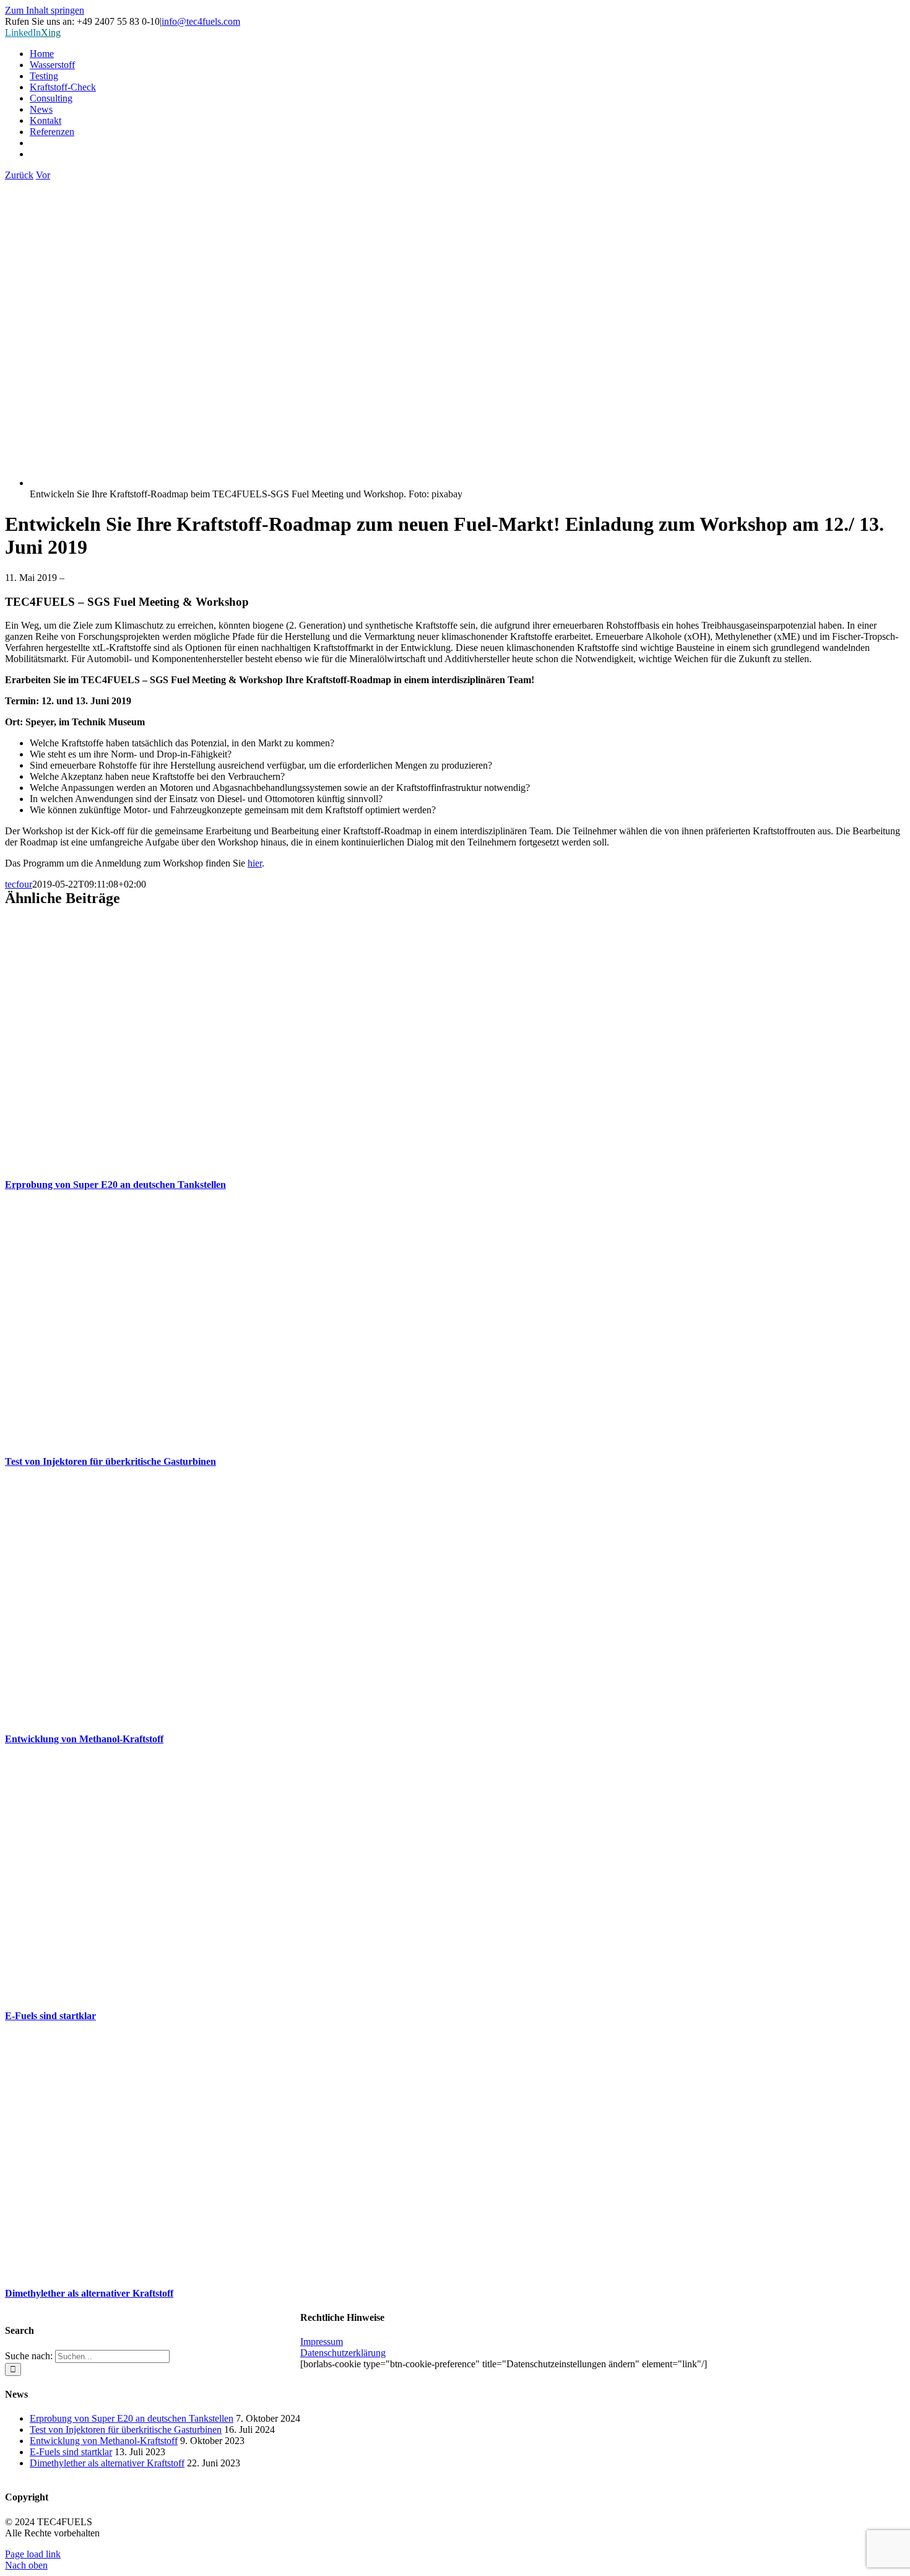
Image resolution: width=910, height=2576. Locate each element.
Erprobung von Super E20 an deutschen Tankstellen (115, 1185)
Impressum (322, 2342)
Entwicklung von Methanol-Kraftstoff (84, 1739)
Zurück (19, 175)
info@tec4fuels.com (201, 21)
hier (255, 863)
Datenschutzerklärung (343, 2353)
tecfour (19, 884)
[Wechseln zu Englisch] (467, 154)
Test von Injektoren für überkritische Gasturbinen (110, 1461)
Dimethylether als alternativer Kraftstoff (89, 2293)
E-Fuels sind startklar (50, 2016)
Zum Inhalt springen (45, 10)
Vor (43, 175)
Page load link (33, 2554)
